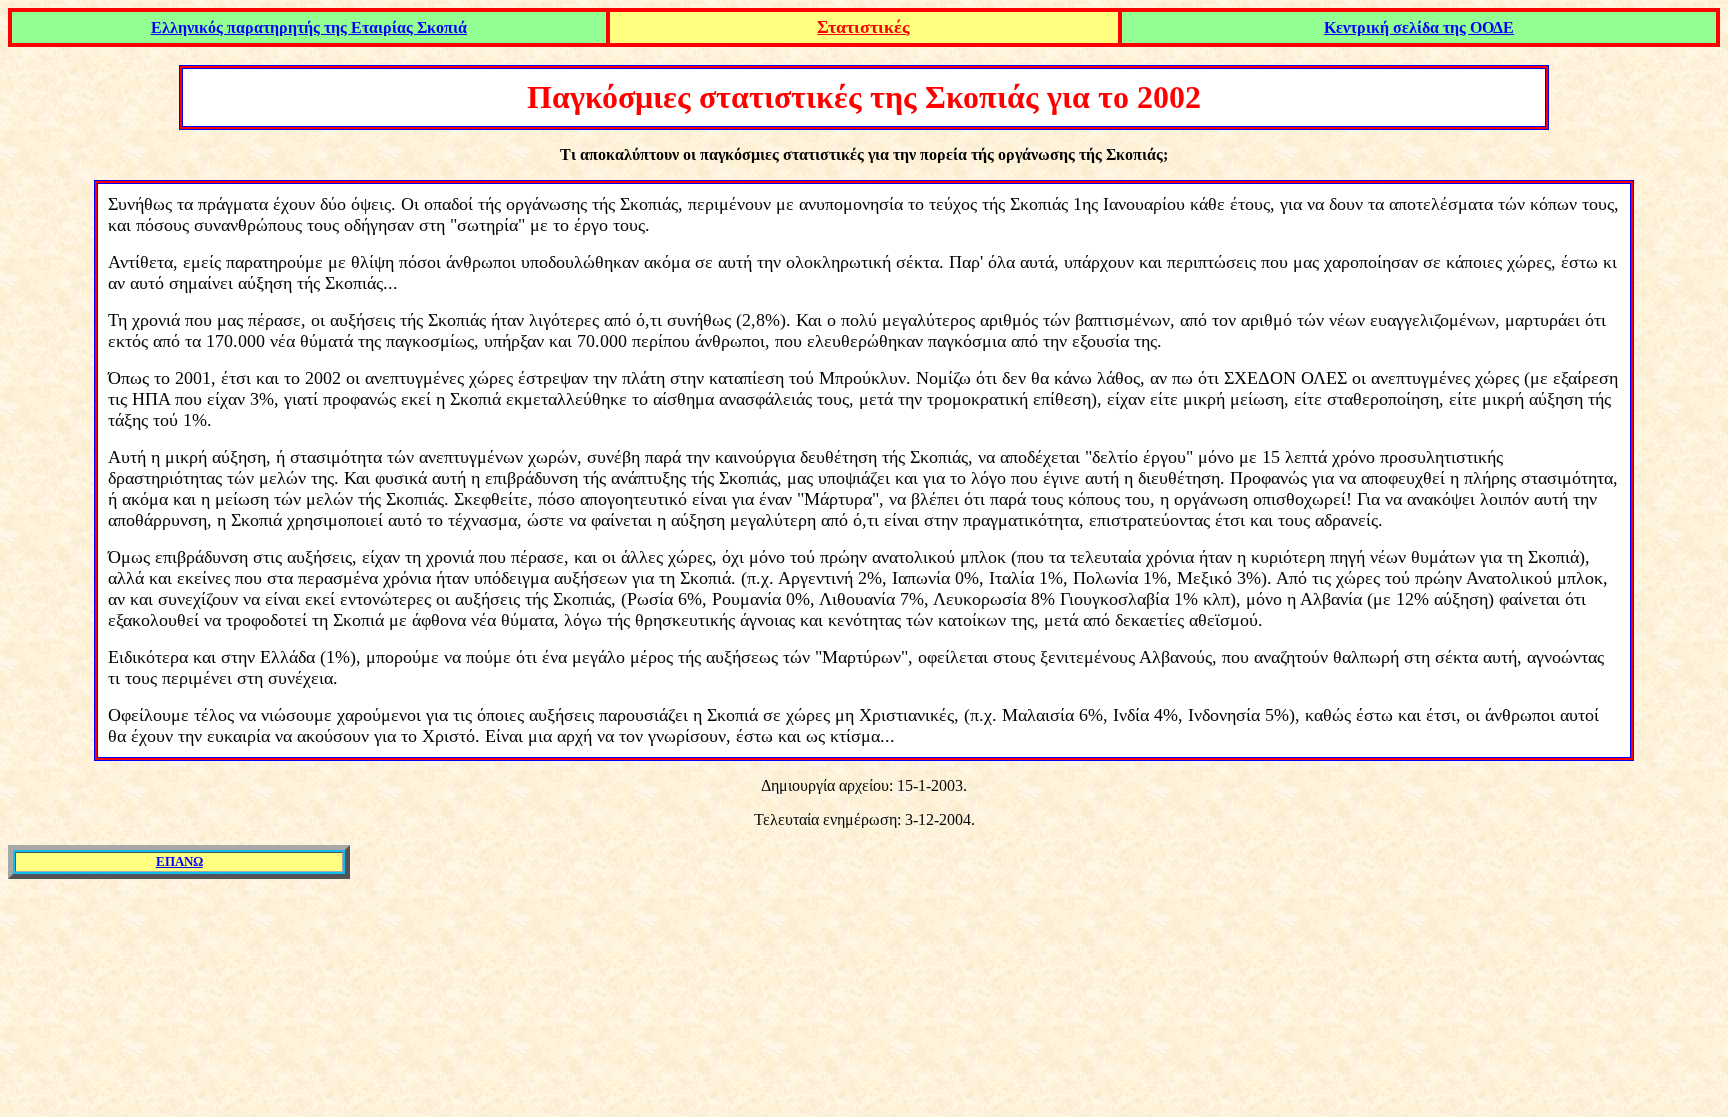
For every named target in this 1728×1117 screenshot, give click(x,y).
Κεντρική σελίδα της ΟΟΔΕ (1419, 27)
